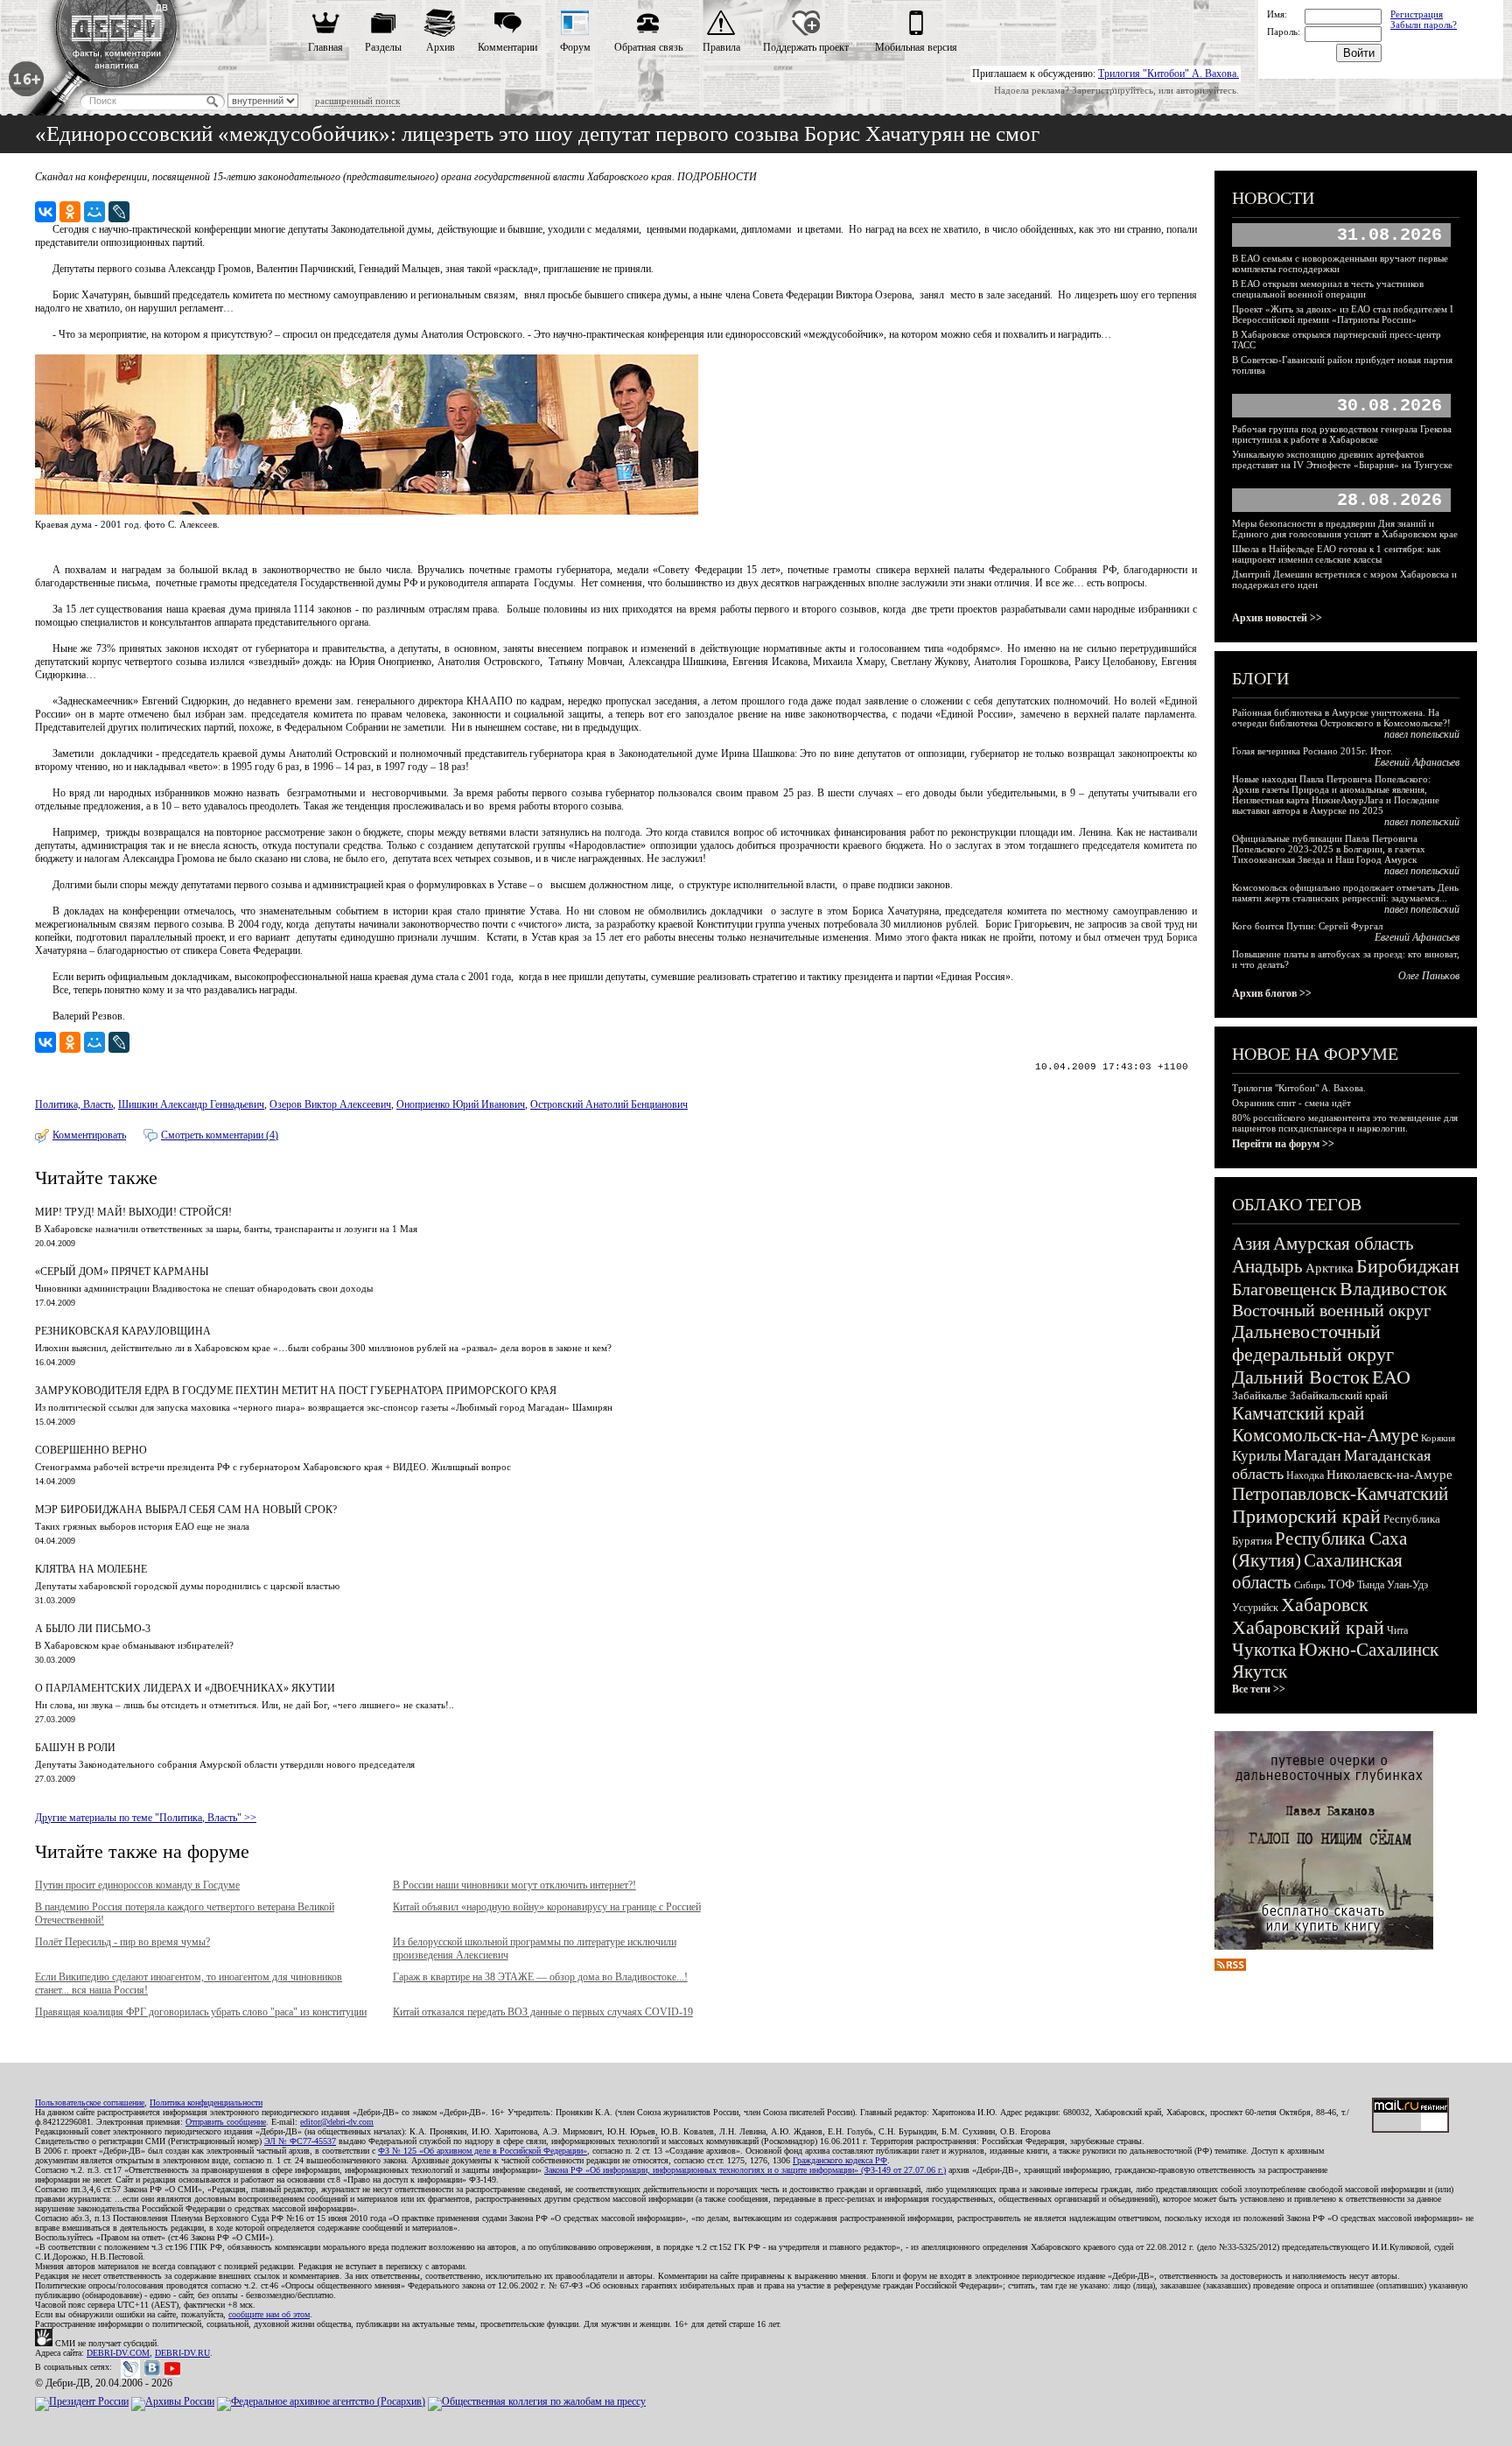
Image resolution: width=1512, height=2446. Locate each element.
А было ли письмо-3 (93, 1629)
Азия (1251, 1244)
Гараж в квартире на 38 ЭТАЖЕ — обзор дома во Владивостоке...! (540, 1977)
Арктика (1330, 1268)
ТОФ (1341, 1584)
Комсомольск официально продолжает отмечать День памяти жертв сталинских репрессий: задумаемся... (1345, 893)
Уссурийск (1255, 1608)
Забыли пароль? (1424, 25)
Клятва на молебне (91, 1569)
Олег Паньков (1429, 976)
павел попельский (1422, 734)
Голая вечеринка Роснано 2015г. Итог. (1312, 751)
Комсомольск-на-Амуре (1325, 1435)
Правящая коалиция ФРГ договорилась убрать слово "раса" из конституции (201, 2012)
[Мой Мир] (94, 212)
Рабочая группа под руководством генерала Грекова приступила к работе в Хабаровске (1342, 434)
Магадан (1312, 1455)
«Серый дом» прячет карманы (122, 1272)
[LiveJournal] (119, 212)
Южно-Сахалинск (1368, 1650)
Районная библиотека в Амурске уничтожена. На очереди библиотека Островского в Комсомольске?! (1341, 718)
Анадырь (1267, 1266)
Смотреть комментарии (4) (220, 1135)
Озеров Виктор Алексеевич (330, 1104)
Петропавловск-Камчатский (1340, 1494)
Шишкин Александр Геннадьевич (191, 1104)
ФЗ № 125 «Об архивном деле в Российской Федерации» (483, 2151)
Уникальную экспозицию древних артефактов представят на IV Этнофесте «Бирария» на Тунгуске (1342, 459)
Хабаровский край (1308, 1627)
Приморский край (1306, 1516)
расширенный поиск (357, 101)
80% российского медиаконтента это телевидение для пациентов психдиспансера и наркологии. (1345, 1123)
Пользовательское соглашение (90, 2103)
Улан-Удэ (1407, 1585)
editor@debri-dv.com (337, 2122)
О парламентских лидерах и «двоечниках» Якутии (185, 1688)
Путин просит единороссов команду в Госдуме (137, 1885)
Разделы (383, 47)
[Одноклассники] (70, 212)
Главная (325, 47)
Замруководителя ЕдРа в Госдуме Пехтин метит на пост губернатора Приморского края (296, 1391)
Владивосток (1393, 1289)
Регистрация (1417, 14)
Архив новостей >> (1277, 618)
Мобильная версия (916, 47)
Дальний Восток (1301, 1377)
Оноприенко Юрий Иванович (461, 1104)
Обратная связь (648, 47)
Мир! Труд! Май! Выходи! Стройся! (133, 1212)
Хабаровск (1325, 1605)
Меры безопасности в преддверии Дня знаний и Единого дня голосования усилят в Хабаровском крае (1345, 529)
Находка (1305, 1475)
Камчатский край (1298, 1413)
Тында (1371, 1585)
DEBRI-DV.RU (182, 2353)
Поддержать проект (806, 47)
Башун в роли (75, 1748)
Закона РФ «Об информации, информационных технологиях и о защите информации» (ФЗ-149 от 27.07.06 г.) (745, 2170)
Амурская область (1344, 1244)
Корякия (1438, 1438)
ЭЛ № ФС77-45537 (300, 2141)
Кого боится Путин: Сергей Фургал (1307, 926)
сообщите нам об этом (269, 2314)
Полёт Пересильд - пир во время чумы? (122, 1942)
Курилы (1256, 1456)
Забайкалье (1260, 1395)
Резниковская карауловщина (123, 1331)
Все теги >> (1259, 1689)
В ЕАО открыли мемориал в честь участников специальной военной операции (1328, 289)
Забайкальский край (1339, 1395)
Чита (1397, 1630)
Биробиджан (1408, 1266)
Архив (441, 47)
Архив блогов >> (1272, 993)
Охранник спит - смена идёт (1291, 1103)
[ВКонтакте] (45, 212)
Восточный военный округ (1331, 1310)
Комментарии (507, 47)
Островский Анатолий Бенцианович (609, 1104)
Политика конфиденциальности (206, 2103)
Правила (721, 47)
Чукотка (1264, 1650)
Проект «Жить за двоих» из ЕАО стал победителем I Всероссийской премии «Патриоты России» (1343, 314)
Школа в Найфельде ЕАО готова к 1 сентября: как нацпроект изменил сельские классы (1336, 554)
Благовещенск (1284, 1289)
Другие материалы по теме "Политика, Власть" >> (146, 1818)
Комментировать (89, 1135)
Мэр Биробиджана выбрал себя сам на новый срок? (186, 1510)
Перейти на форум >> (1283, 1144)
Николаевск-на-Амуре (1389, 1475)
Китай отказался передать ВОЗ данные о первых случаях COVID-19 (543, 2012)
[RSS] (1230, 1967)
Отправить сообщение (226, 2122)
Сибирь (1310, 1585)
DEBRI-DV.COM (118, 2353)
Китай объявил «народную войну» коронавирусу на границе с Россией (547, 1907)
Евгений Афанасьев (1417, 762)
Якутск (1260, 1672)
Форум (575, 47)
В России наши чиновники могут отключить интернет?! (514, 1885)
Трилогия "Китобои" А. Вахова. (1169, 74)
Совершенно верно (91, 1450)
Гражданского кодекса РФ (840, 2160)
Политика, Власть (74, 1104)
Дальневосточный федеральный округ (1313, 1343)
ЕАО (1391, 1377)
